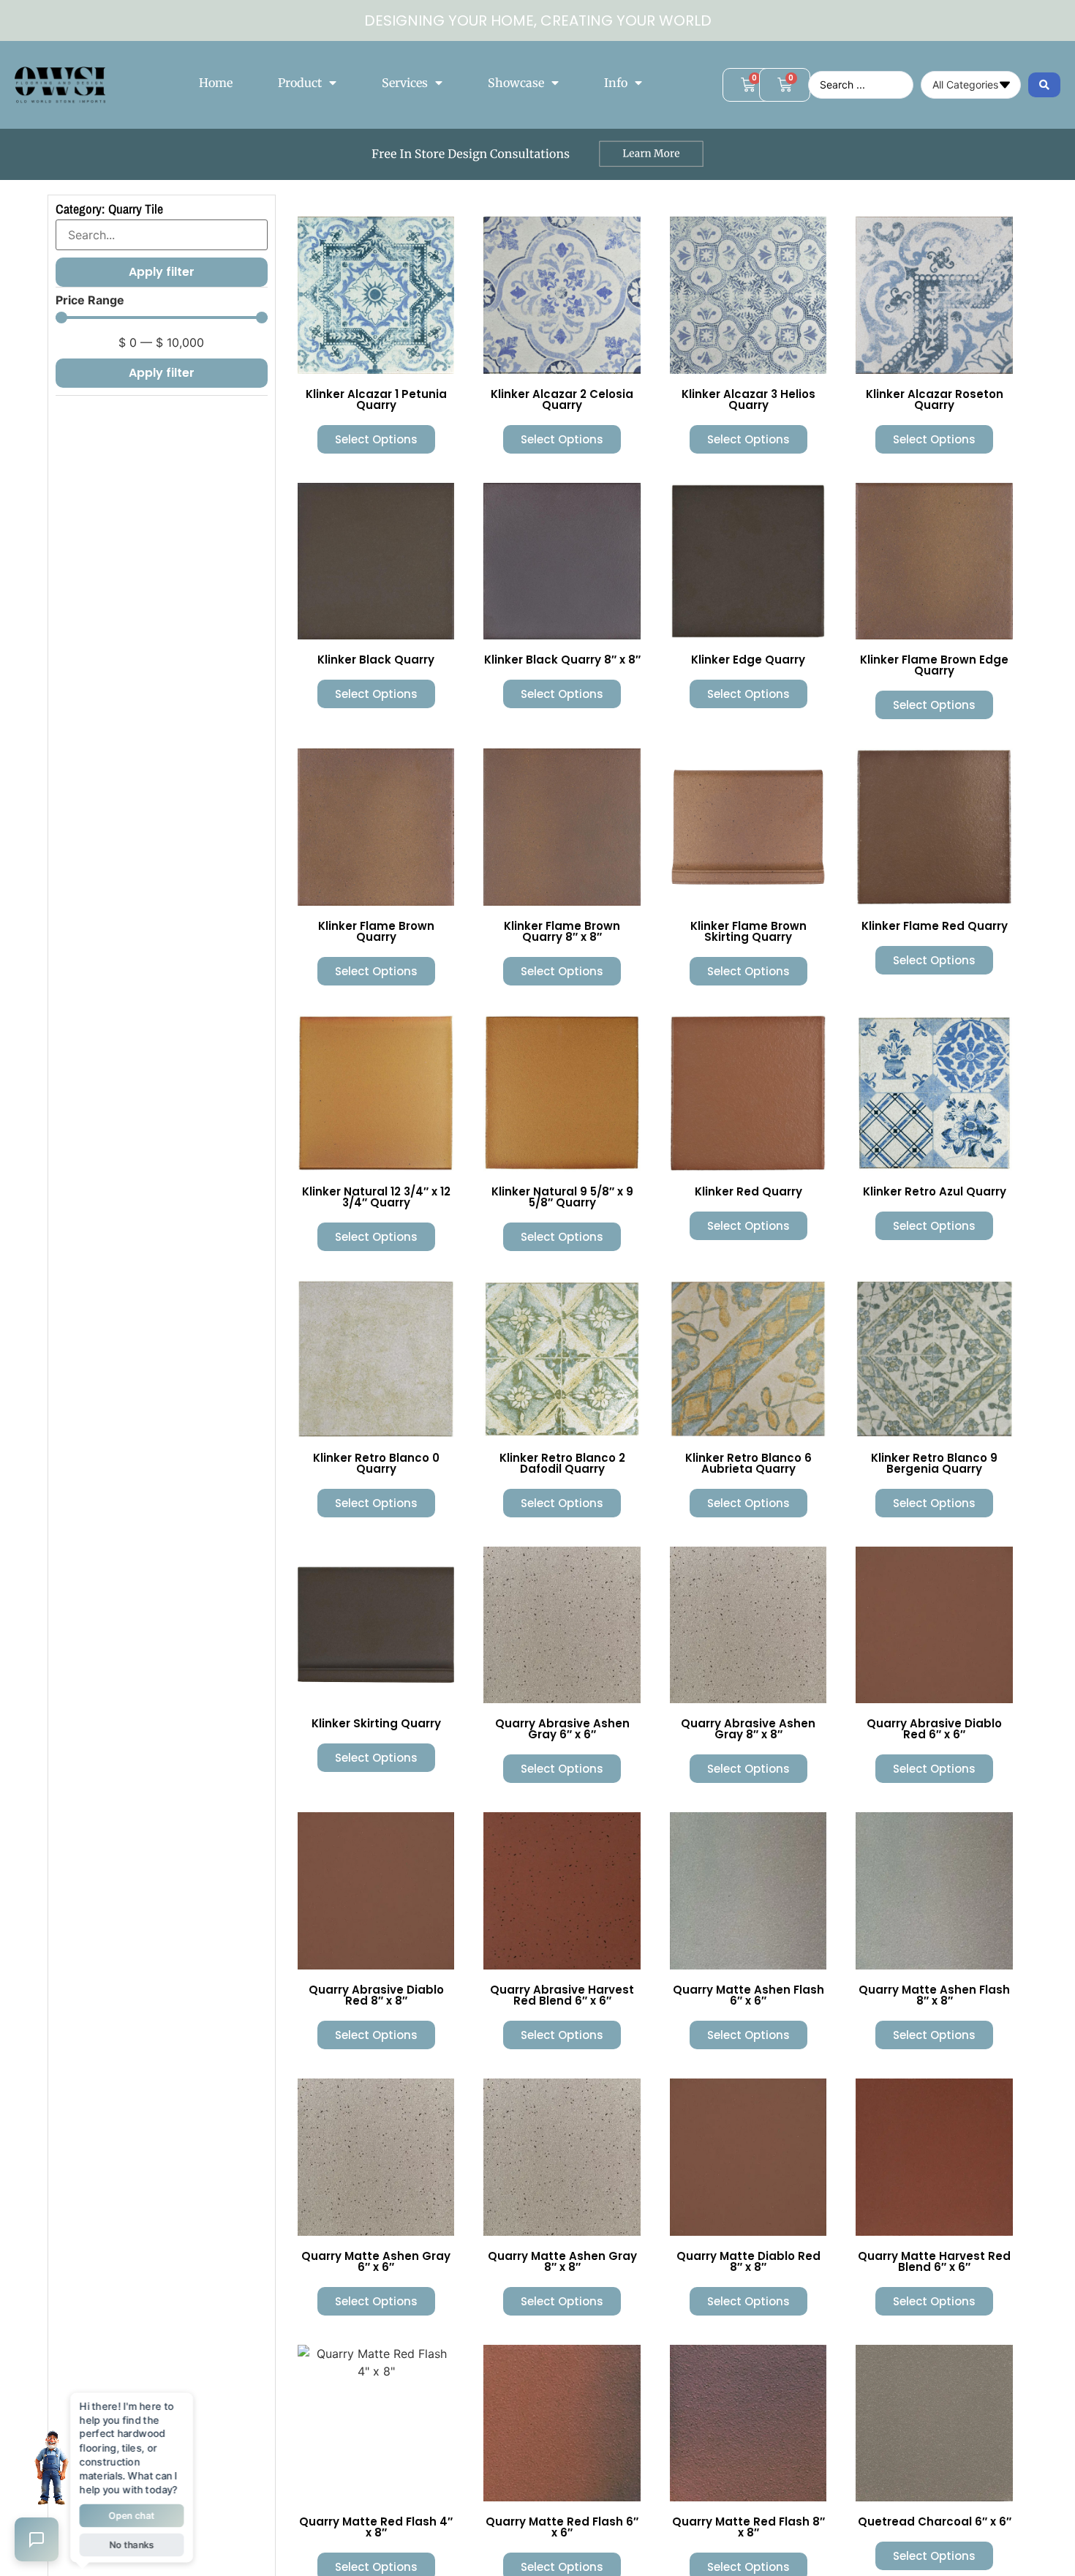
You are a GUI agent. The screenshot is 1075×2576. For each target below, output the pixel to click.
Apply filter (162, 373)
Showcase (516, 83)
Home (216, 83)
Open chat (132, 2513)
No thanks (131, 2541)
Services (405, 83)
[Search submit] (1044, 85)
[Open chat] (37, 2539)
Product (300, 83)
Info (616, 83)
